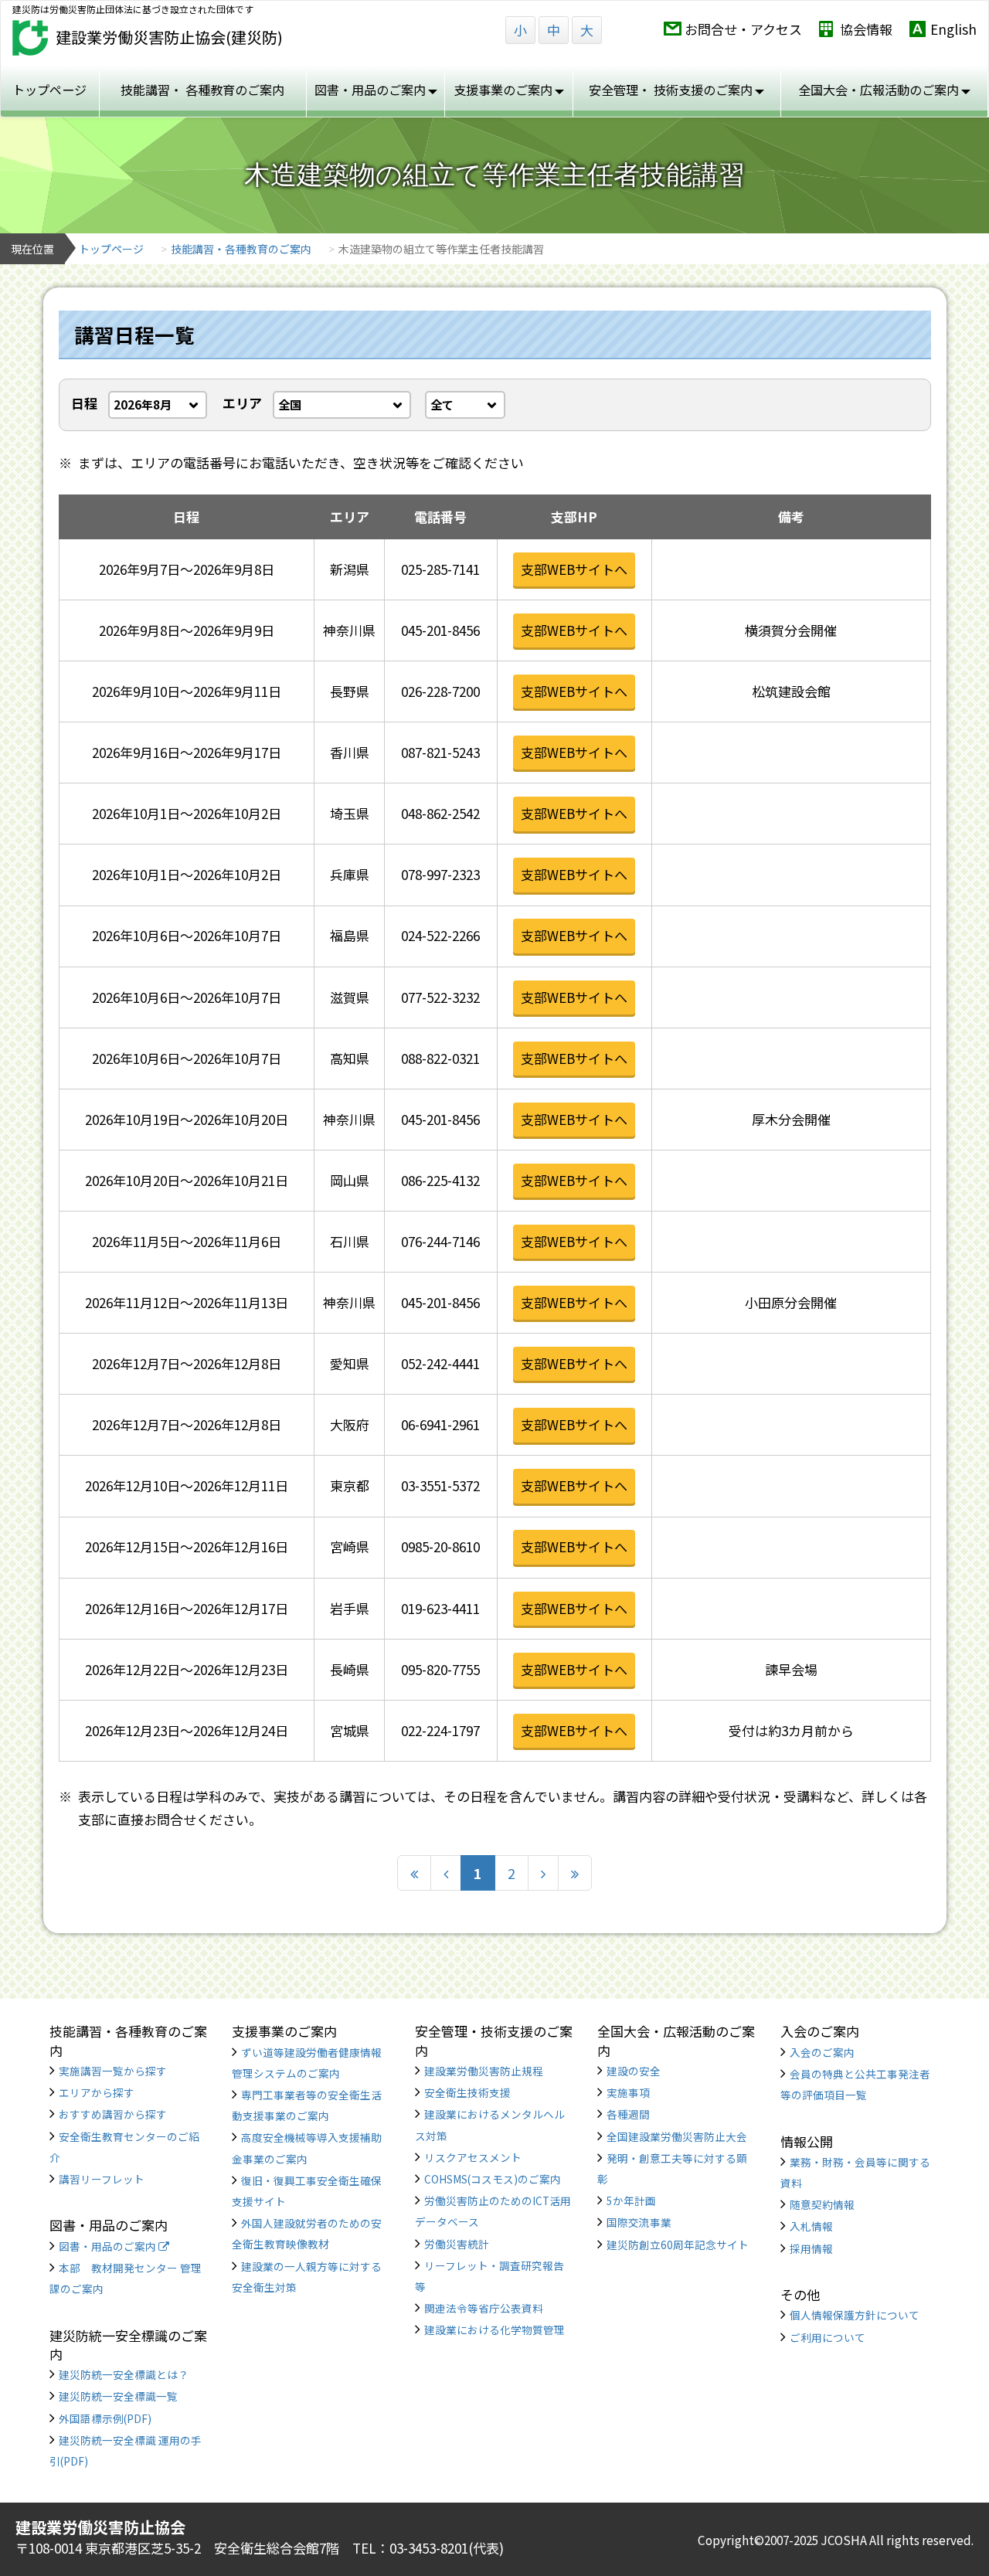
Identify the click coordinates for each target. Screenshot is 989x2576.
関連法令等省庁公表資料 (484, 2308)
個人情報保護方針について (855, 2315)
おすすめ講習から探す (113, 2114)
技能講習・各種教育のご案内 (241, 249)
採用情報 (811, 2248)
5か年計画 (631, 2200)
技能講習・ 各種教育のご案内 (202, 90)
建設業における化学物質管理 (494, 2330)
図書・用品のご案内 (109, 2246)
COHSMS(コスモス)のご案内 (493, 2179)
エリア (242, 403)
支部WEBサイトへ (574, 569)
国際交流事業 (639, 2222)
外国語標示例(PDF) (105, 2418)
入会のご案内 (822, 2052)
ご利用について (828, 2337)
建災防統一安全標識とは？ (124, 2374)
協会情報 (866, 29)
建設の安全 (634, 2071)
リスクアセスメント (473, 2157)
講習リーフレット (102, 2179)
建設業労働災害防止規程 (484, 2071)
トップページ (49, 90)
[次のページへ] (543, 1873)
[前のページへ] (446, 1873)
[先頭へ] (414, 1873)
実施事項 (628, 2092)
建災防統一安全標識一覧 (118, 2396)
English (953, 29)
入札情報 (811, 2226)
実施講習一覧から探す (113, 2071)
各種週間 (628, 2114)
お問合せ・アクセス (743, 29)
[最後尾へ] (575, 1873)
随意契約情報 (822, 2204)
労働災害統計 (457, 2244)
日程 (84, 403)
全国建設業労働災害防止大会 (677, 2136)
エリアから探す (97, 2092)
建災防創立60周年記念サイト (678, 2245)
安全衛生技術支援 (467, 2092)
